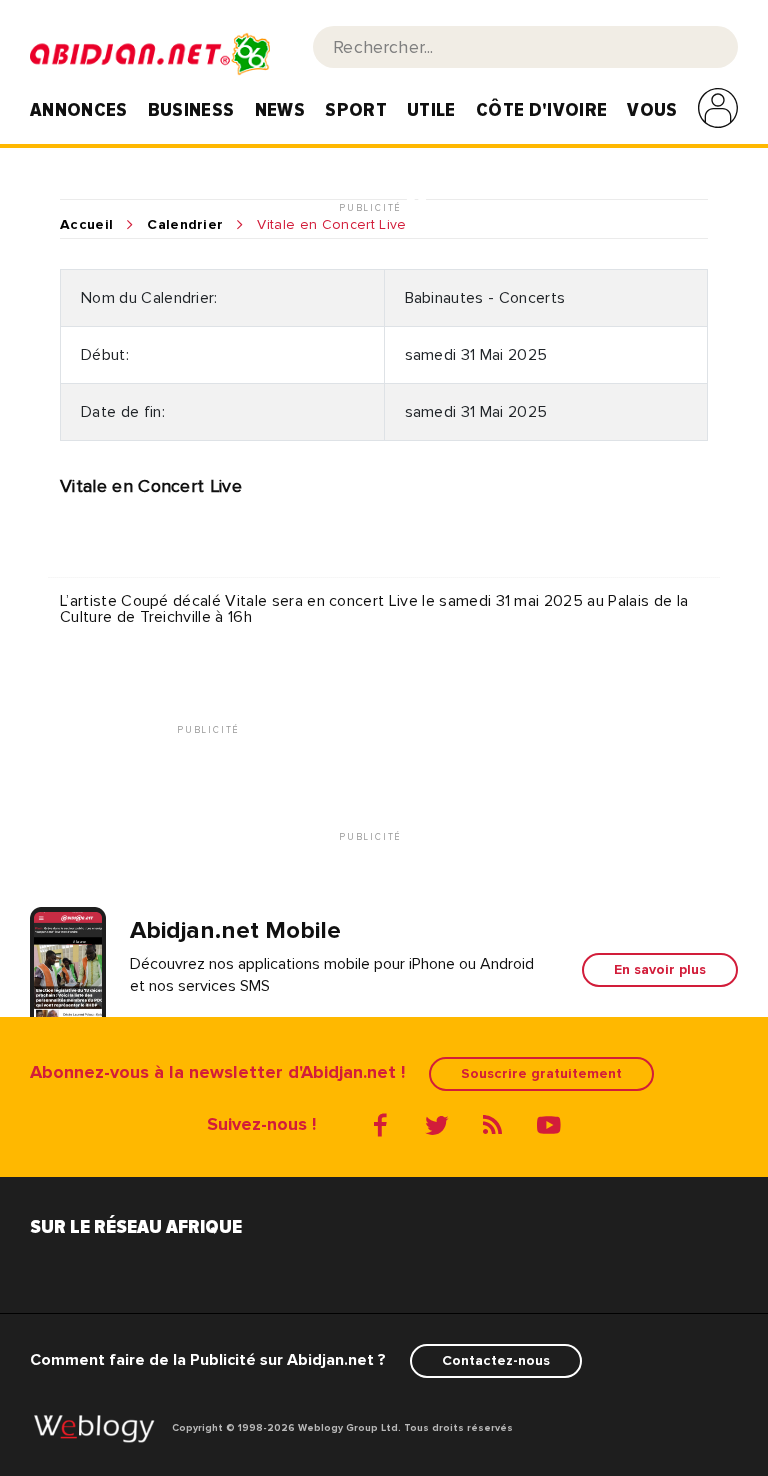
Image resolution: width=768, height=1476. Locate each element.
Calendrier (185, 225)
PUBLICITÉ (372, 208)
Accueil (86, 225)
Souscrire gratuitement (541, 1073)
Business (191, 110)
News (280, 110)
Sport (356, 110)
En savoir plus (660, 969)
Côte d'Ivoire (541, 110)
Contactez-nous (496, 1360)
